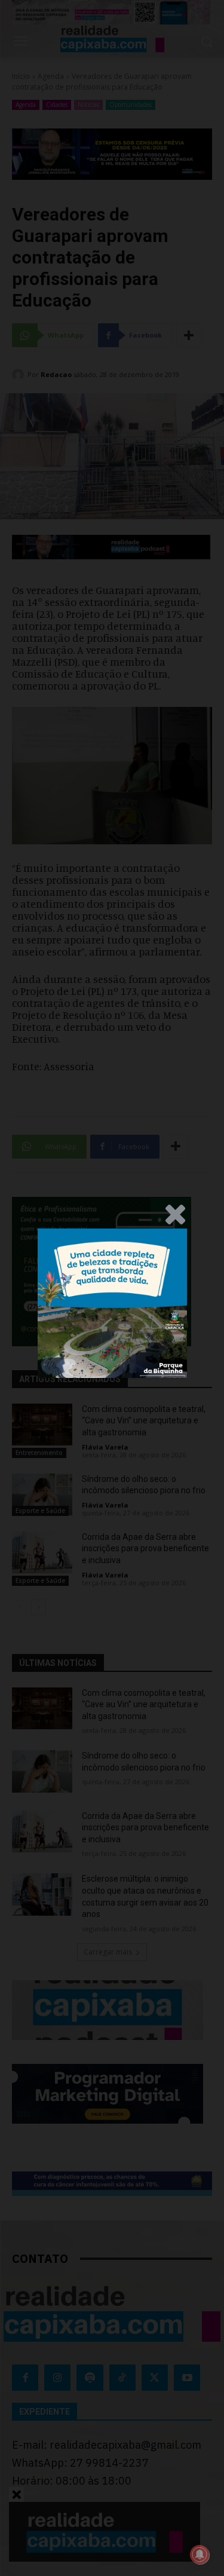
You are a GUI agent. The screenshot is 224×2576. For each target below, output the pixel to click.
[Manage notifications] (200, 2554)
